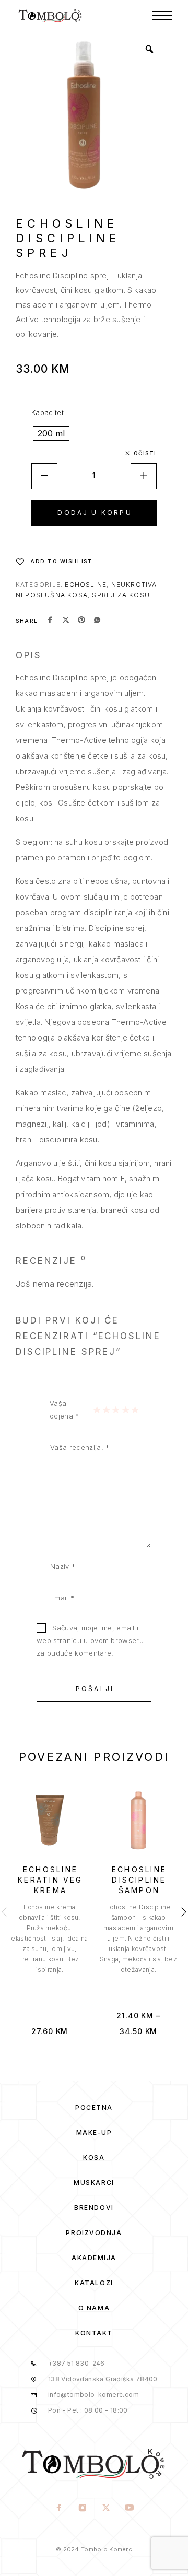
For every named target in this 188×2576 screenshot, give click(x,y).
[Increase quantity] (144, 476)
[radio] (51, 433)
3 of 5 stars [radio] (115, 1410)
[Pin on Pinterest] (81, 621)
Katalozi (94, 2283)
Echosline (86, 584)
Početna (94, 2107)
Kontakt (94, 2333)
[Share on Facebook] (50, 621)
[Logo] (50, 16)
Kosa (94, 2158)
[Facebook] (59, 2509)
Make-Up (94, 2132)
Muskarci (94, 2183)
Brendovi (94, 2208)
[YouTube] (129, 2509)
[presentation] (50, 1939)
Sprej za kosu (121, 595)
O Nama (94, 2308)
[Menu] (162, 16)
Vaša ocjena (64, 1410)
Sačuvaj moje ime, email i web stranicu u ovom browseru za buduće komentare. (90, 1640)
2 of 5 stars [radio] (106, 1410)
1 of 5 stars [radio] (97, 1410)
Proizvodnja (94, 2233)
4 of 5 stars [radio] (125, 1410)
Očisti (145, 453)
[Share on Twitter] (66, 621)
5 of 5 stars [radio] (135, 1410)
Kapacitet (48, 412)
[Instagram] (82, 2509)
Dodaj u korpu (95, 512)
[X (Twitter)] (106, 2509)
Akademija (94, 2258)
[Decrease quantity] (44, 476)
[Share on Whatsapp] (97, 621)
